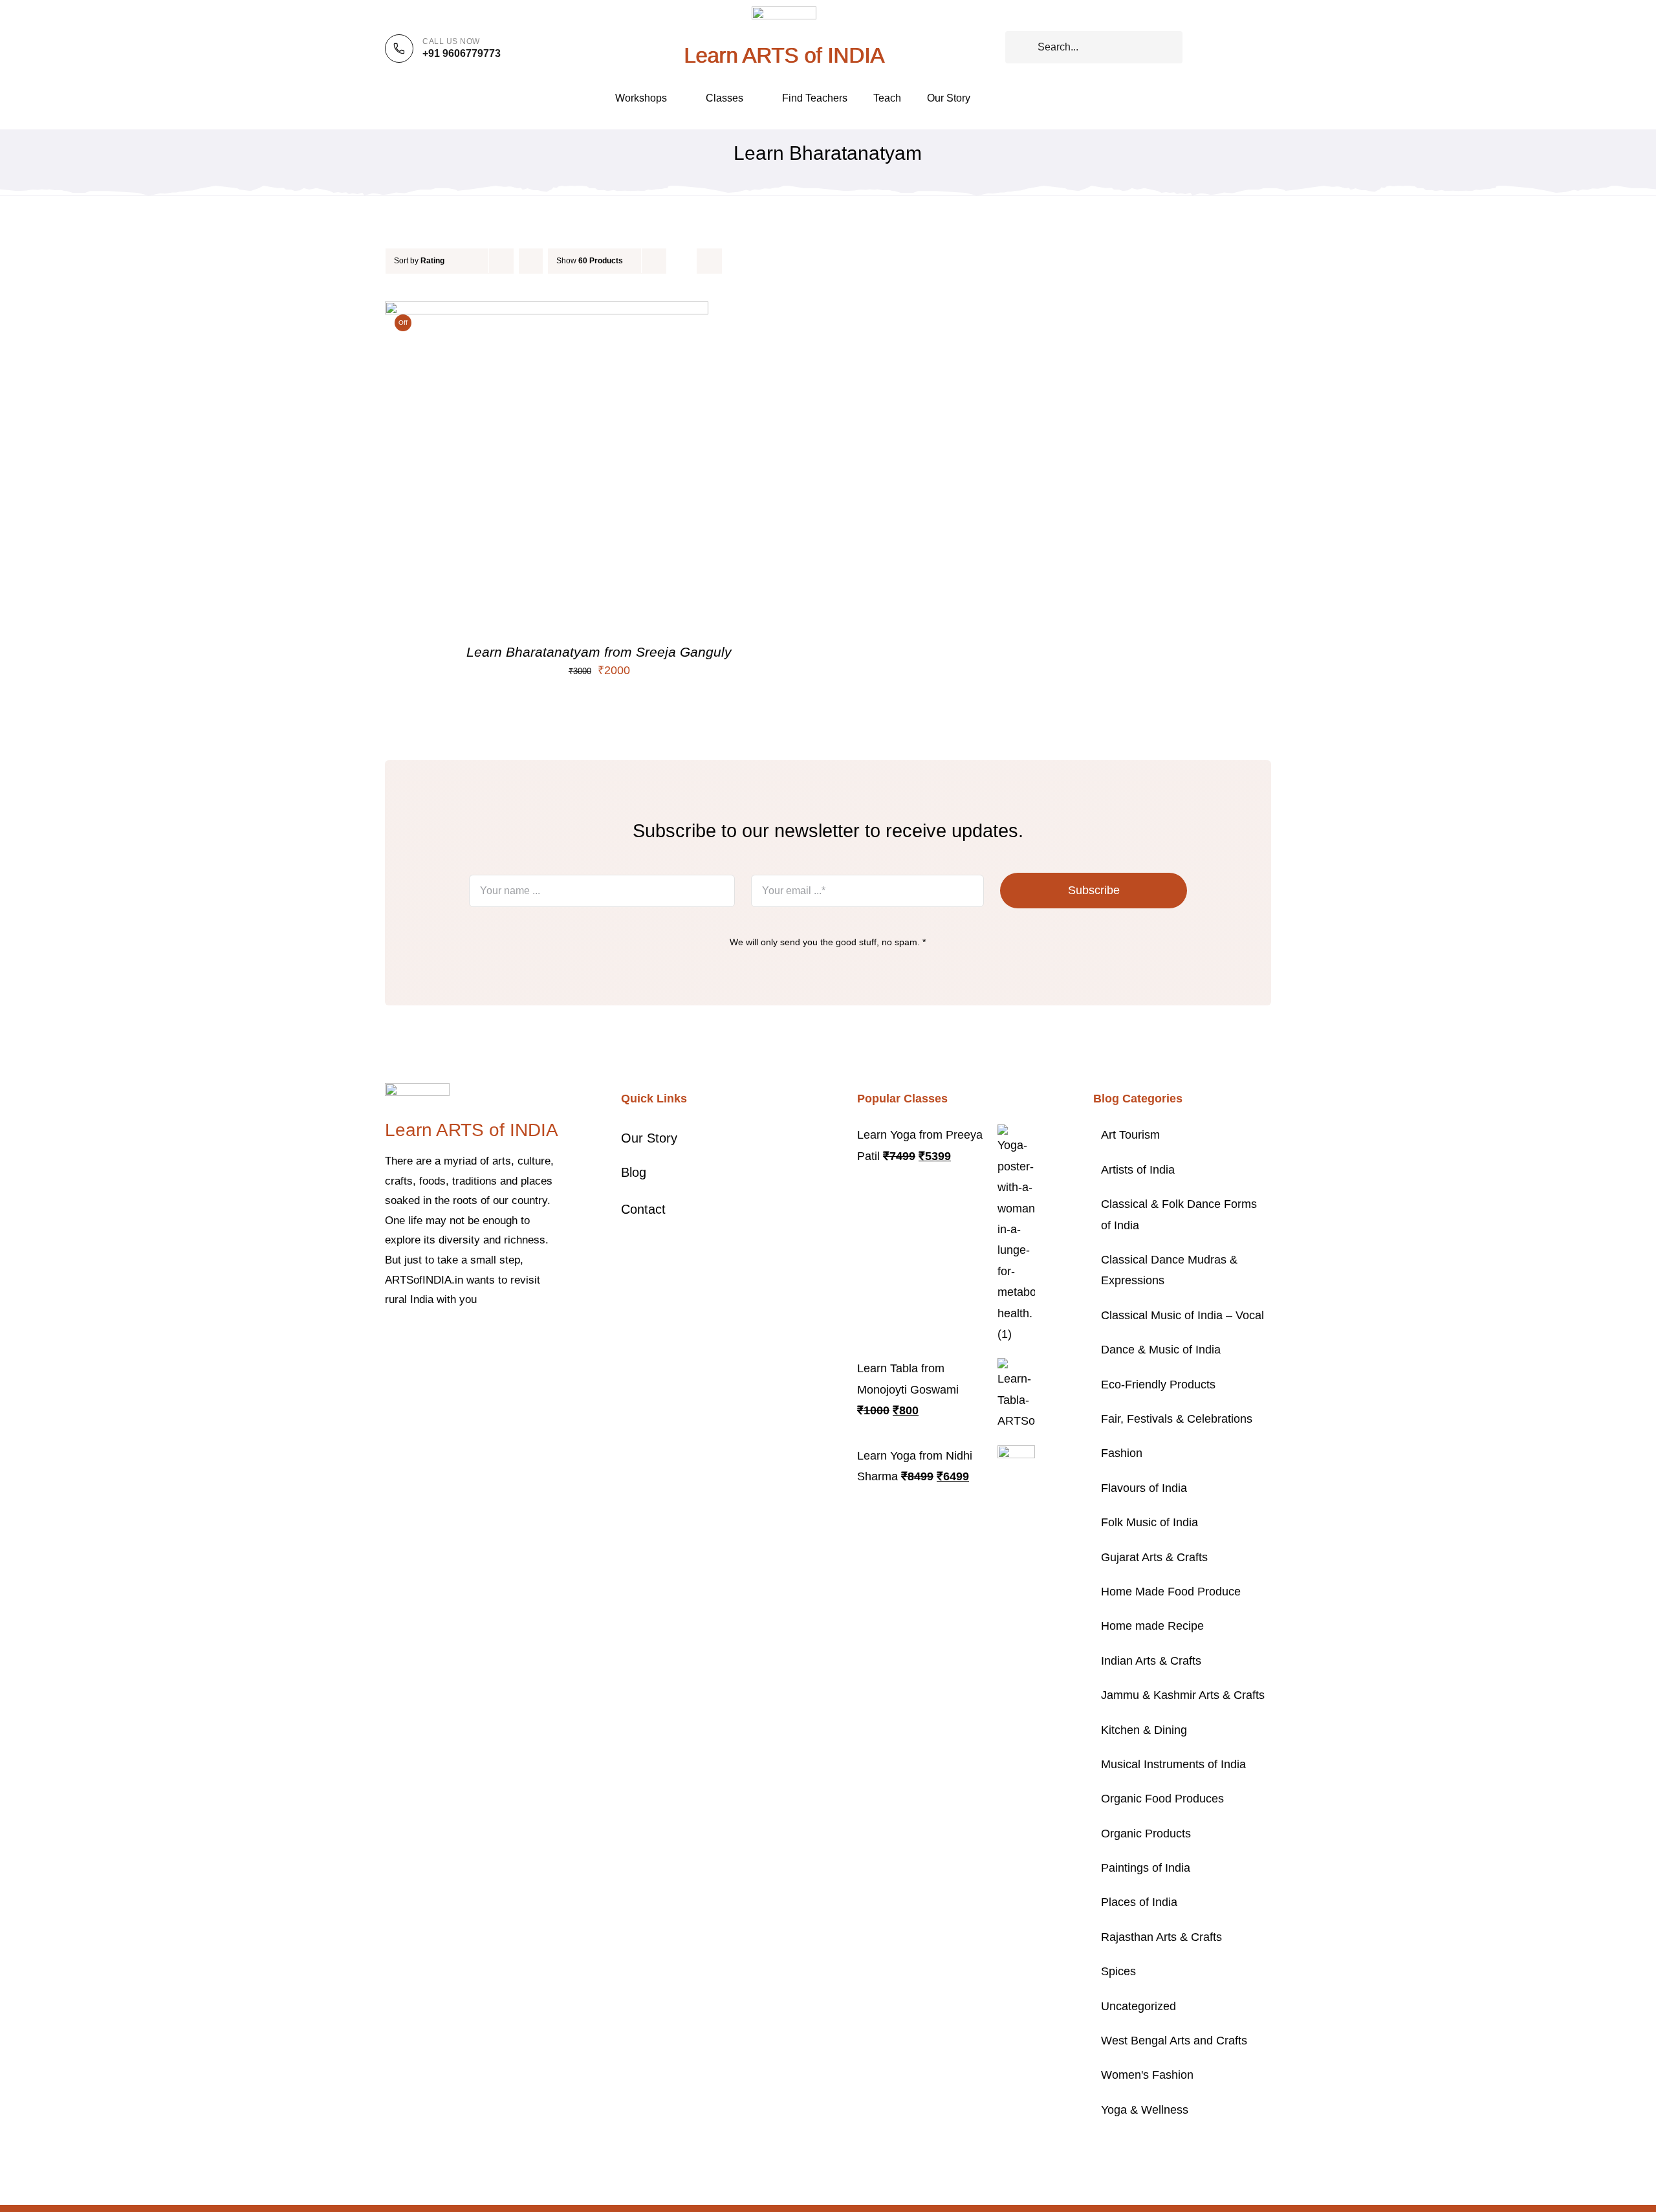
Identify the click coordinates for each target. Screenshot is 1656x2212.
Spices (1118, 1971)
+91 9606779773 (462, 53)
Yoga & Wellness (1145, 2110)
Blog (634, 1172)
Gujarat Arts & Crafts (1154, 1557)
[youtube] (472, 1339)
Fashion (1122, 1453)
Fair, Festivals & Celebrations (1177, 1419)
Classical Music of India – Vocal (1182, 1315)
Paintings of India (1146, 1868)
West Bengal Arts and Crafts (1174, 2041)
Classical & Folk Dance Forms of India (1179, 1214)
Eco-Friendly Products (1158, 1385)
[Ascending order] (531, 261)
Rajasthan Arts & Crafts (1161, 1937)
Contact (643, 1209)
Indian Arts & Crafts (1151, 1661)
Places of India (1139, 1902)
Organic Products (1146, 1834)
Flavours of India (1144, 1488)
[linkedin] (492, 1339)
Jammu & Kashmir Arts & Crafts (1183, 1695)
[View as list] (709, 261)
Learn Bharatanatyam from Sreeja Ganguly (599, 652)
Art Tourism (1130, 1135)
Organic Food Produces (1162, 1799)
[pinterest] (451, 1339)
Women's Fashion (1147, 2075)
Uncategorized (1138, 2006)
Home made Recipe (1152, 1626)
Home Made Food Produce (1171, 1592)
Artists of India (1138, 1170)
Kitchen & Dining (1144, 1730)
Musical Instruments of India (1173, 1764)
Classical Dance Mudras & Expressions (1169, 1270)
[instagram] (430, 1339)
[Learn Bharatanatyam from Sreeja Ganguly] (547, 312)
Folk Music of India (1149, 1522)
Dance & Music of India (1161, 1350)
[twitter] (409, 1339)
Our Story (649, 1138)
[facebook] (389, 1339)
